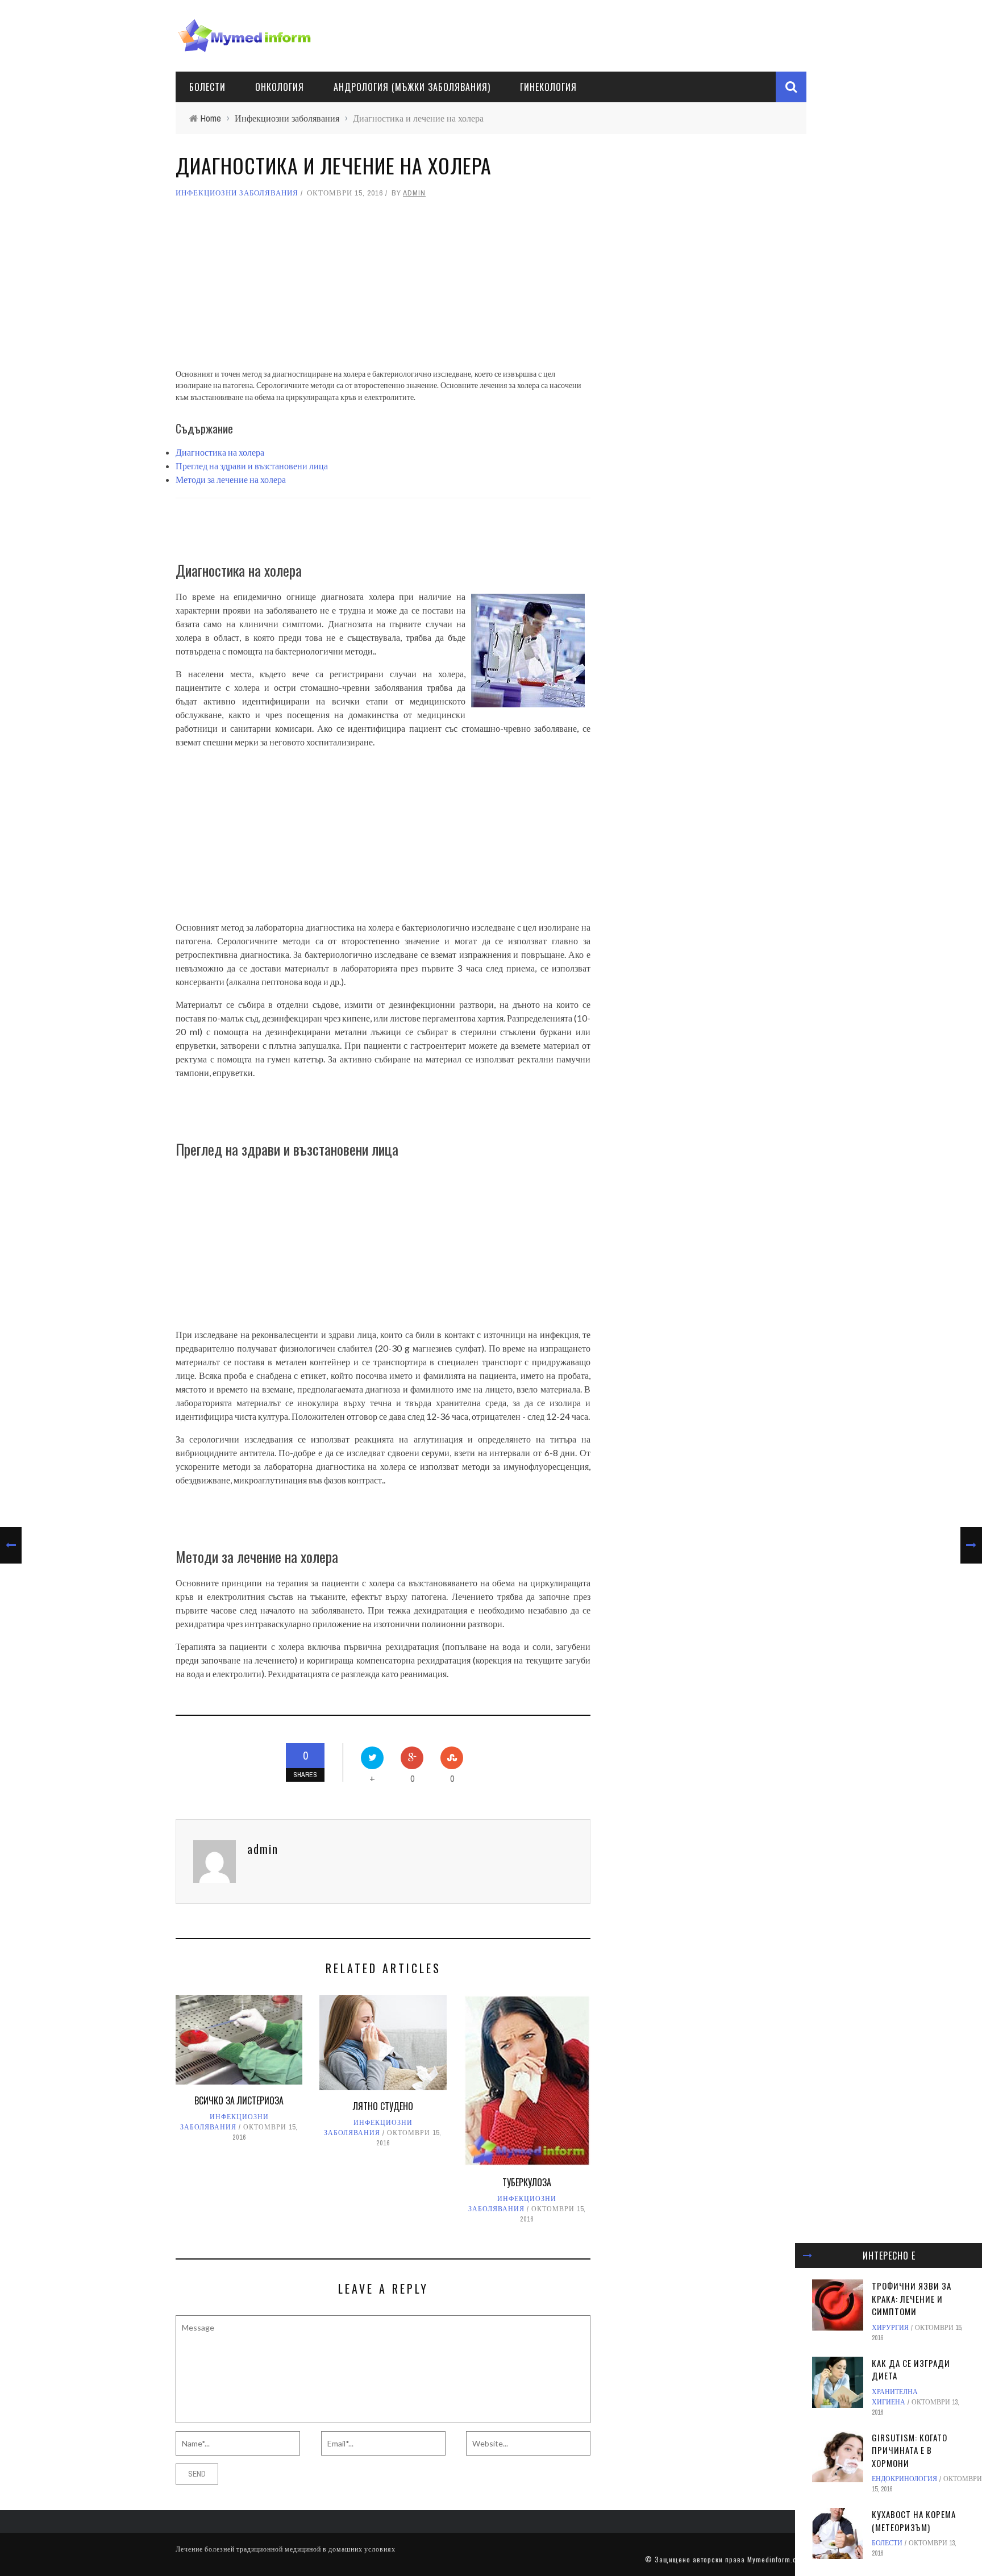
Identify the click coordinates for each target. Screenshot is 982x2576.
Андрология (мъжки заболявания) (412, 87)
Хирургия (890, 2328)
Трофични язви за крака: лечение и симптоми (912, 2298)
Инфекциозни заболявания (237, 193)
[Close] (808, 2256)
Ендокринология (904, 2479)
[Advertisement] (383, 289)
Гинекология (548, 87)
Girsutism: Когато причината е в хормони (910, 2450)
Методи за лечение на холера (231, 479)
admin (414, 193)
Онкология (280, 87)
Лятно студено (383, 2106)
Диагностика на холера (220, 452)
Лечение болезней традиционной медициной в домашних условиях (286, 2549)
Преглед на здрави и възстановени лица (252, 466)
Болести (207, 87)
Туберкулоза (527, 2182)
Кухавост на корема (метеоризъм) (914, 2521)
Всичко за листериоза (239, 2100)
